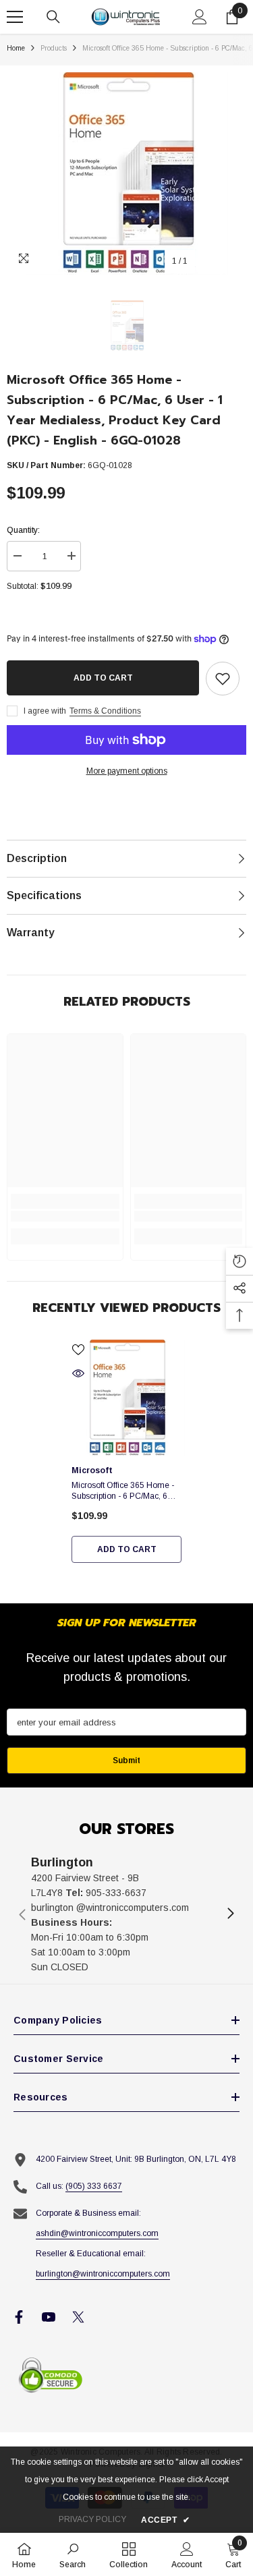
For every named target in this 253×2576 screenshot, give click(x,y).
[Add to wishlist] (223, 679)
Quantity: (23, 530)
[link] (65, 1216)
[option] (126, 173)
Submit (126, 1761)
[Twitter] (78, 2317)
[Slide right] (230, 1914)
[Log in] (200, 17)
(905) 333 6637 (94, 2186)
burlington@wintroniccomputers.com (103, 2274)
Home (16, 48)
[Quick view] (78, 1373)
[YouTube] (49, 2317)
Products (54, 48)
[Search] (53, 17)
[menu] (15, 17)
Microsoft (92, 1470)
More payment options (127, 771)
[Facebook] (19, 2317)
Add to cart (103, 678)
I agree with (45, 711)
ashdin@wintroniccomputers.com (97, 2233)
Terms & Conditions (105, 711)
